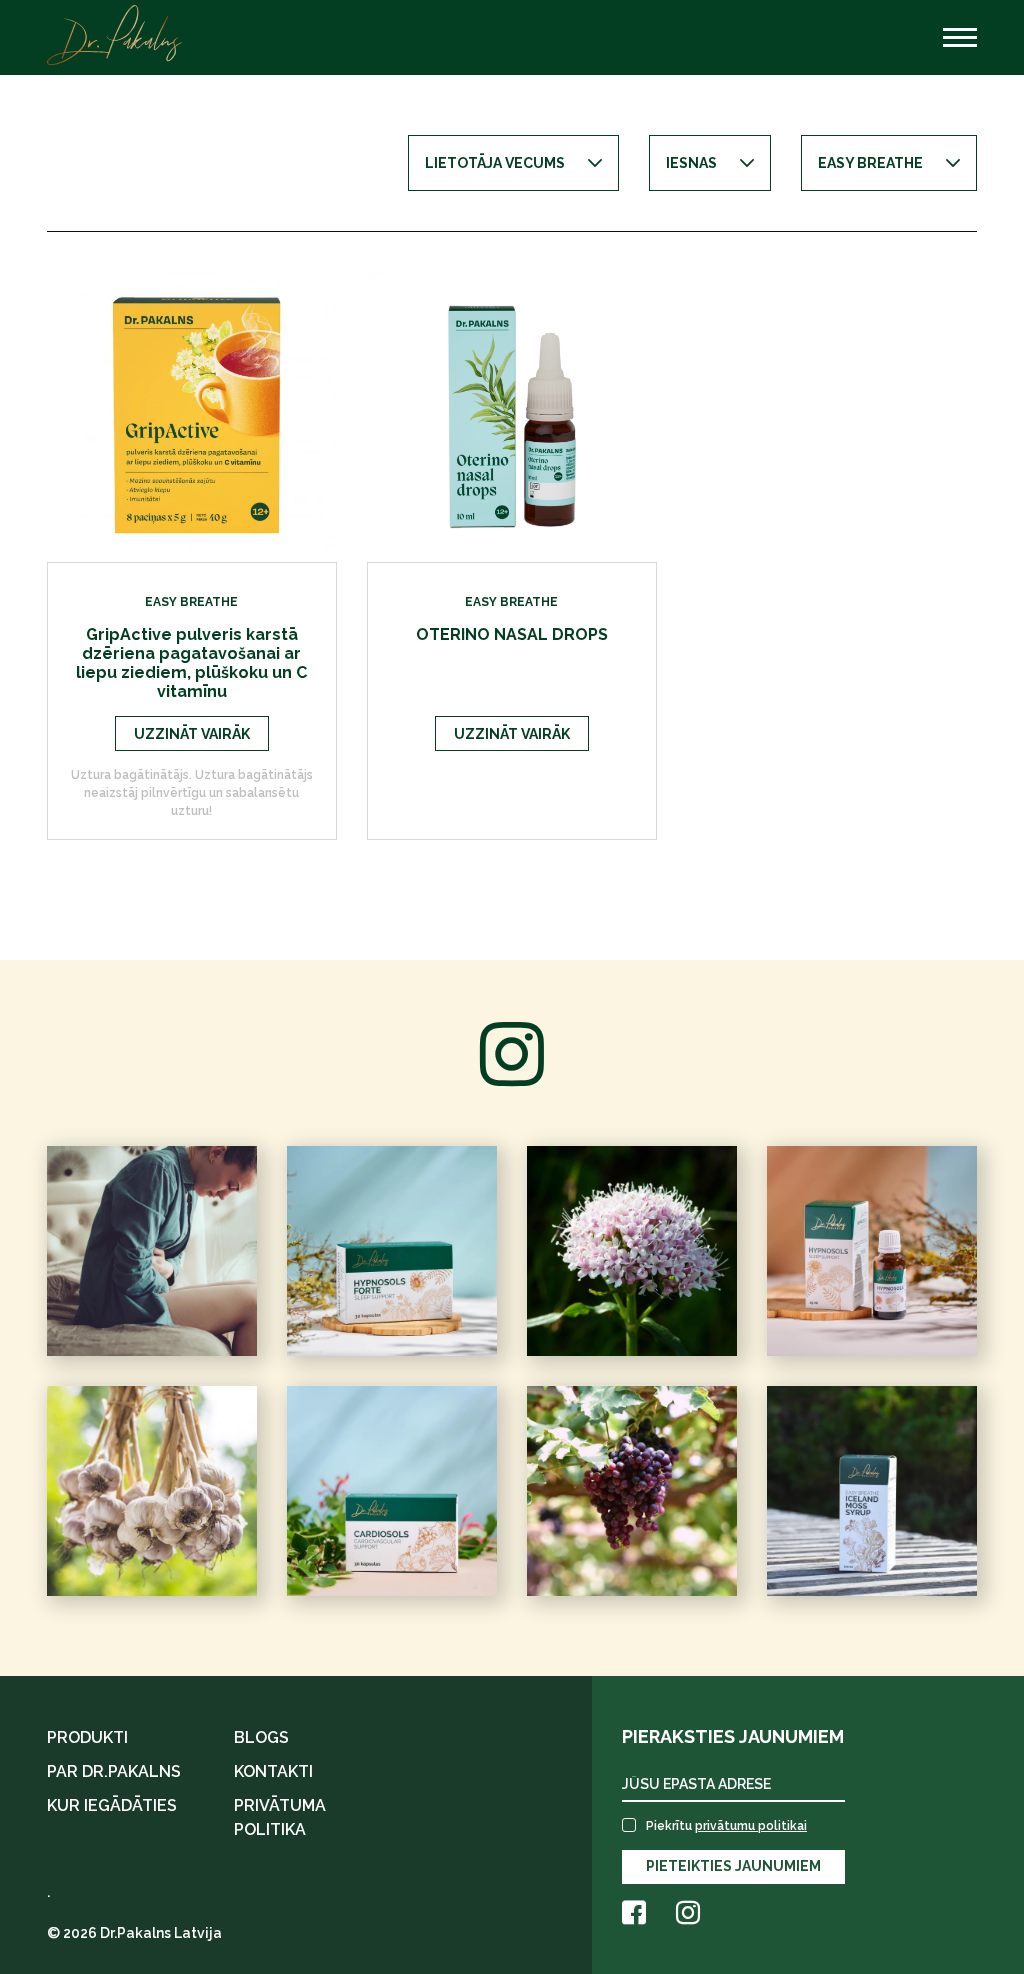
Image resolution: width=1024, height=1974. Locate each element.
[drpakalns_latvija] (152, 1491)
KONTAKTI (273, 1771)
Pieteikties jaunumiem (733, 1866)
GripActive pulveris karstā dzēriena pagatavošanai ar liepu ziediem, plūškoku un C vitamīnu (191, 663)
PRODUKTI (87, 1737)
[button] (513, 163)
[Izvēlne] (960, 37)
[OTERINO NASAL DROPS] (512, 415)
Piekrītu (726, 1826)
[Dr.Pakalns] (114, 35)
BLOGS (261, 1737)
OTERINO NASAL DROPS (512, 634)
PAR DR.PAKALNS (114, 1771)
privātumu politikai (751, 1826)
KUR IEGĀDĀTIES (112, 1805)
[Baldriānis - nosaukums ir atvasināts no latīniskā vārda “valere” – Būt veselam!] (632, 1251)
